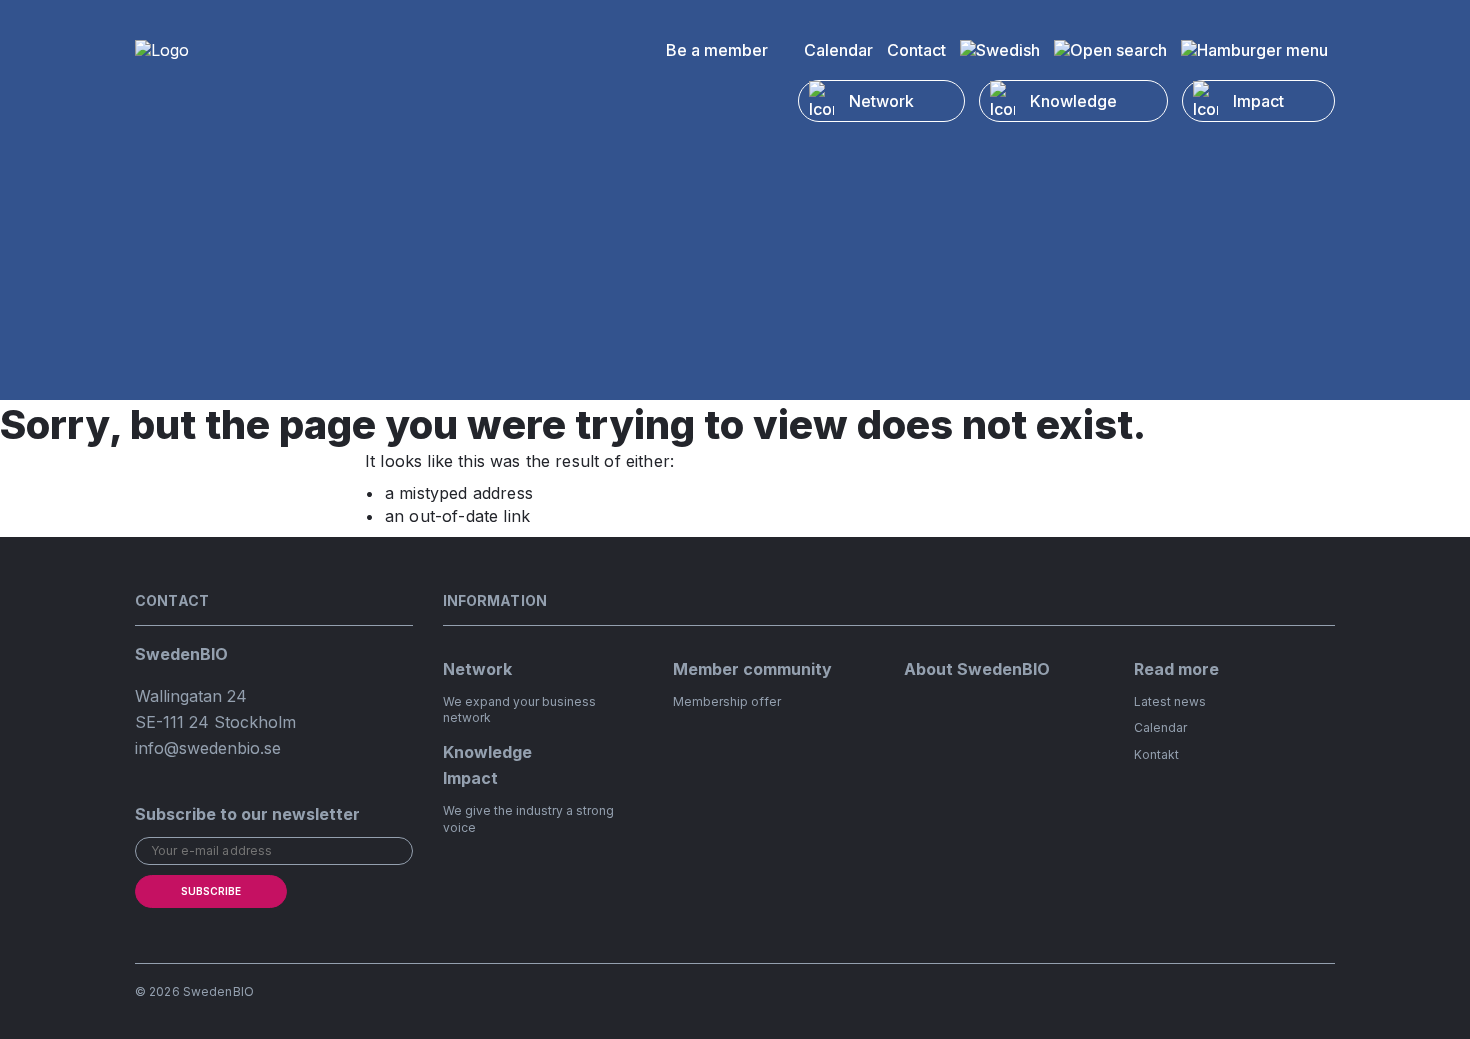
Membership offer (727, 701)
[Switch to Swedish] (1000, 50)
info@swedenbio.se (208, 748)
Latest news (1170, 701)
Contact (916, 50)
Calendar (838, 50)
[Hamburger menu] (1254, 50)
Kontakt (1156, 754)
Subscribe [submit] (211, 891)
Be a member (717, 50)
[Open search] (1110, 50)
